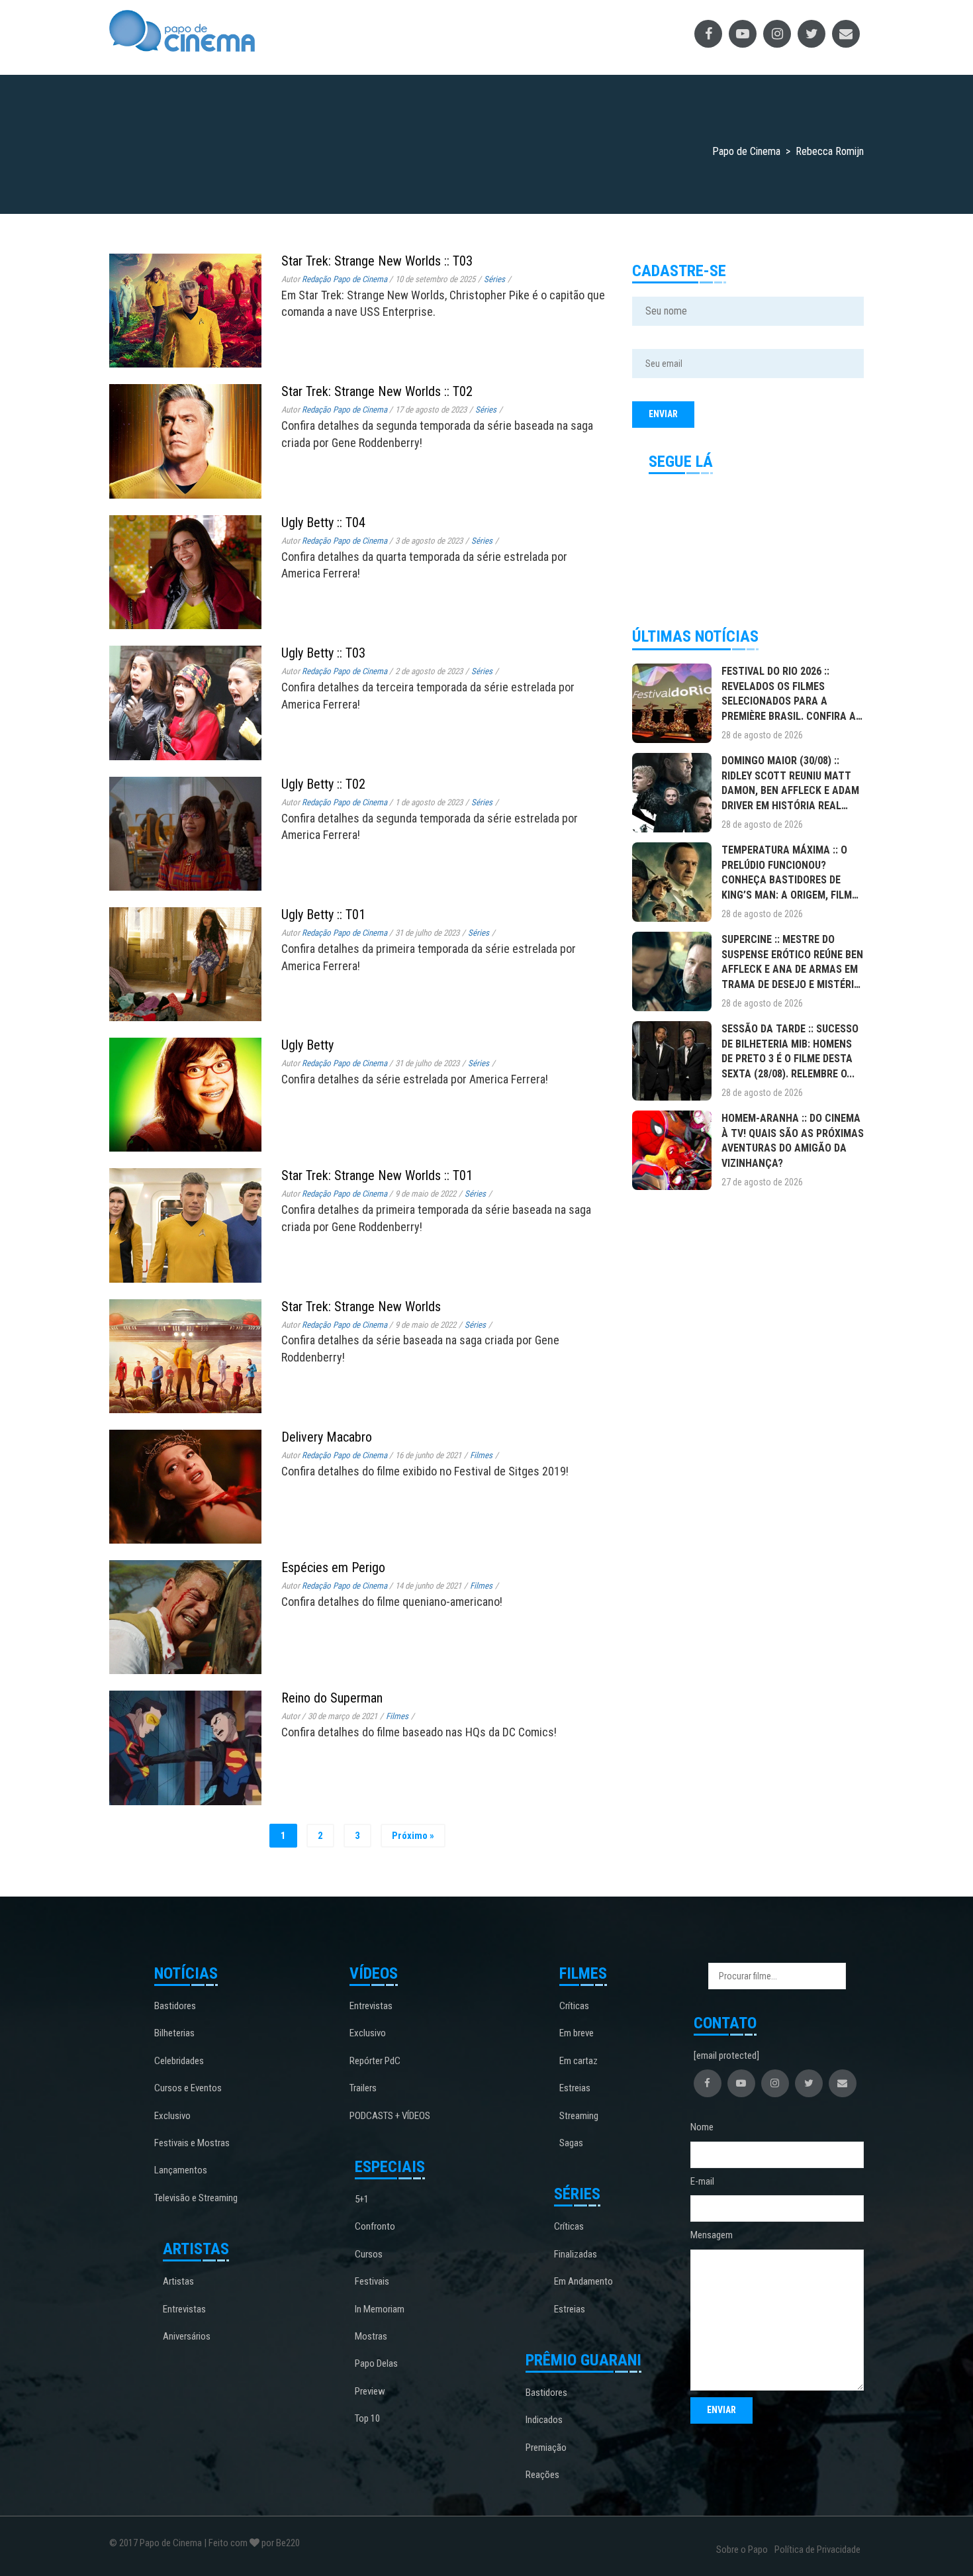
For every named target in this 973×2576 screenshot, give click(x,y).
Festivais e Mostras (192, 2143)
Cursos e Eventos (188, 2088)
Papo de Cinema (171, 2543)
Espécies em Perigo (333, 1567)
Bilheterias (174, 2033)
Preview (370, 2391)
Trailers (363, 2088)
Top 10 (367, 2418)
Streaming (579, 2116)
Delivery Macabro (327, 1437)
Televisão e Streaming (196, 2198)
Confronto (375, 2226)
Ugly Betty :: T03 (323, 653)
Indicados (544, 2420)
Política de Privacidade (817, 2550)
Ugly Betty (307, 1045)
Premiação (546, 2448)
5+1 (362, 2199)
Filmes (481, 1455)
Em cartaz (579, 2061)
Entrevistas (184, 2309)
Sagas (571, 2143)
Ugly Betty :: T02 (323, 784)
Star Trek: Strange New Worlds (361, 1307)
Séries (494, 279)
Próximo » (413, 1836)
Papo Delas (376, 2363)
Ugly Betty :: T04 (323, 522)
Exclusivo (172, 2116)
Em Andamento (583, 2281)
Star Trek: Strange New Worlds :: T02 (377, 391)
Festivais (372, 2281)
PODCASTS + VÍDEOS (390, 2116)
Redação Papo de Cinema (345, 279)
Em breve (577, 2033)
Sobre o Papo (742, 2550)
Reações (542, 2475)
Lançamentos (181, 2170)
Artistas (178, 2281)
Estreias (575, 2088)
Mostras (371, 2336)
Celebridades (179, 2061)
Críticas (574, 2006)
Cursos (369, 2254)
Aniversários (187, 2336)
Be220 (288, 2543)
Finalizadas (576, 2254)
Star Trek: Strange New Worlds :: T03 (377, 261)
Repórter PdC (375, 2061)
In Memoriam (380, 2309)
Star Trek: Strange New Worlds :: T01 (377, 1175)
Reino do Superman (332, 1698)
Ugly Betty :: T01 (323, 915)
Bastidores (175, 2006)
